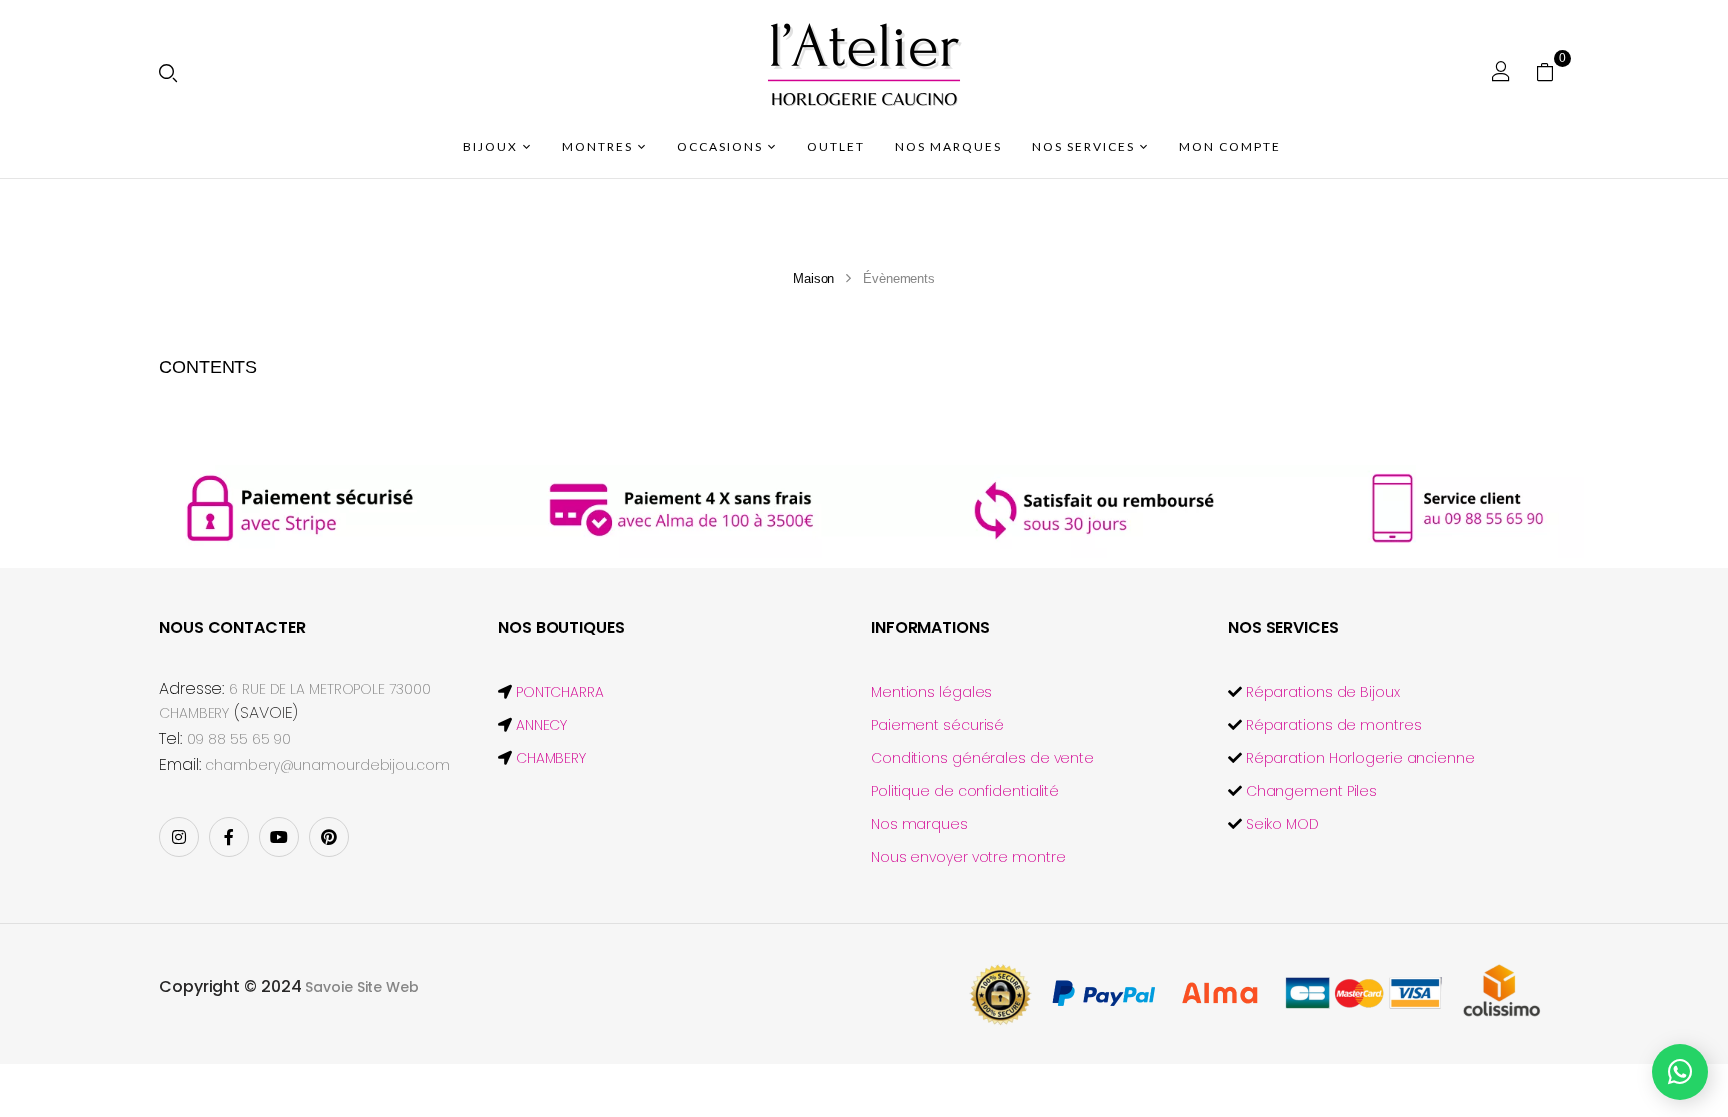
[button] (1552, 71)
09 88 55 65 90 (239, 739)
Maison (813, 278)
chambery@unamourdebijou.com (327, 765)
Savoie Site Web (362, 987)
